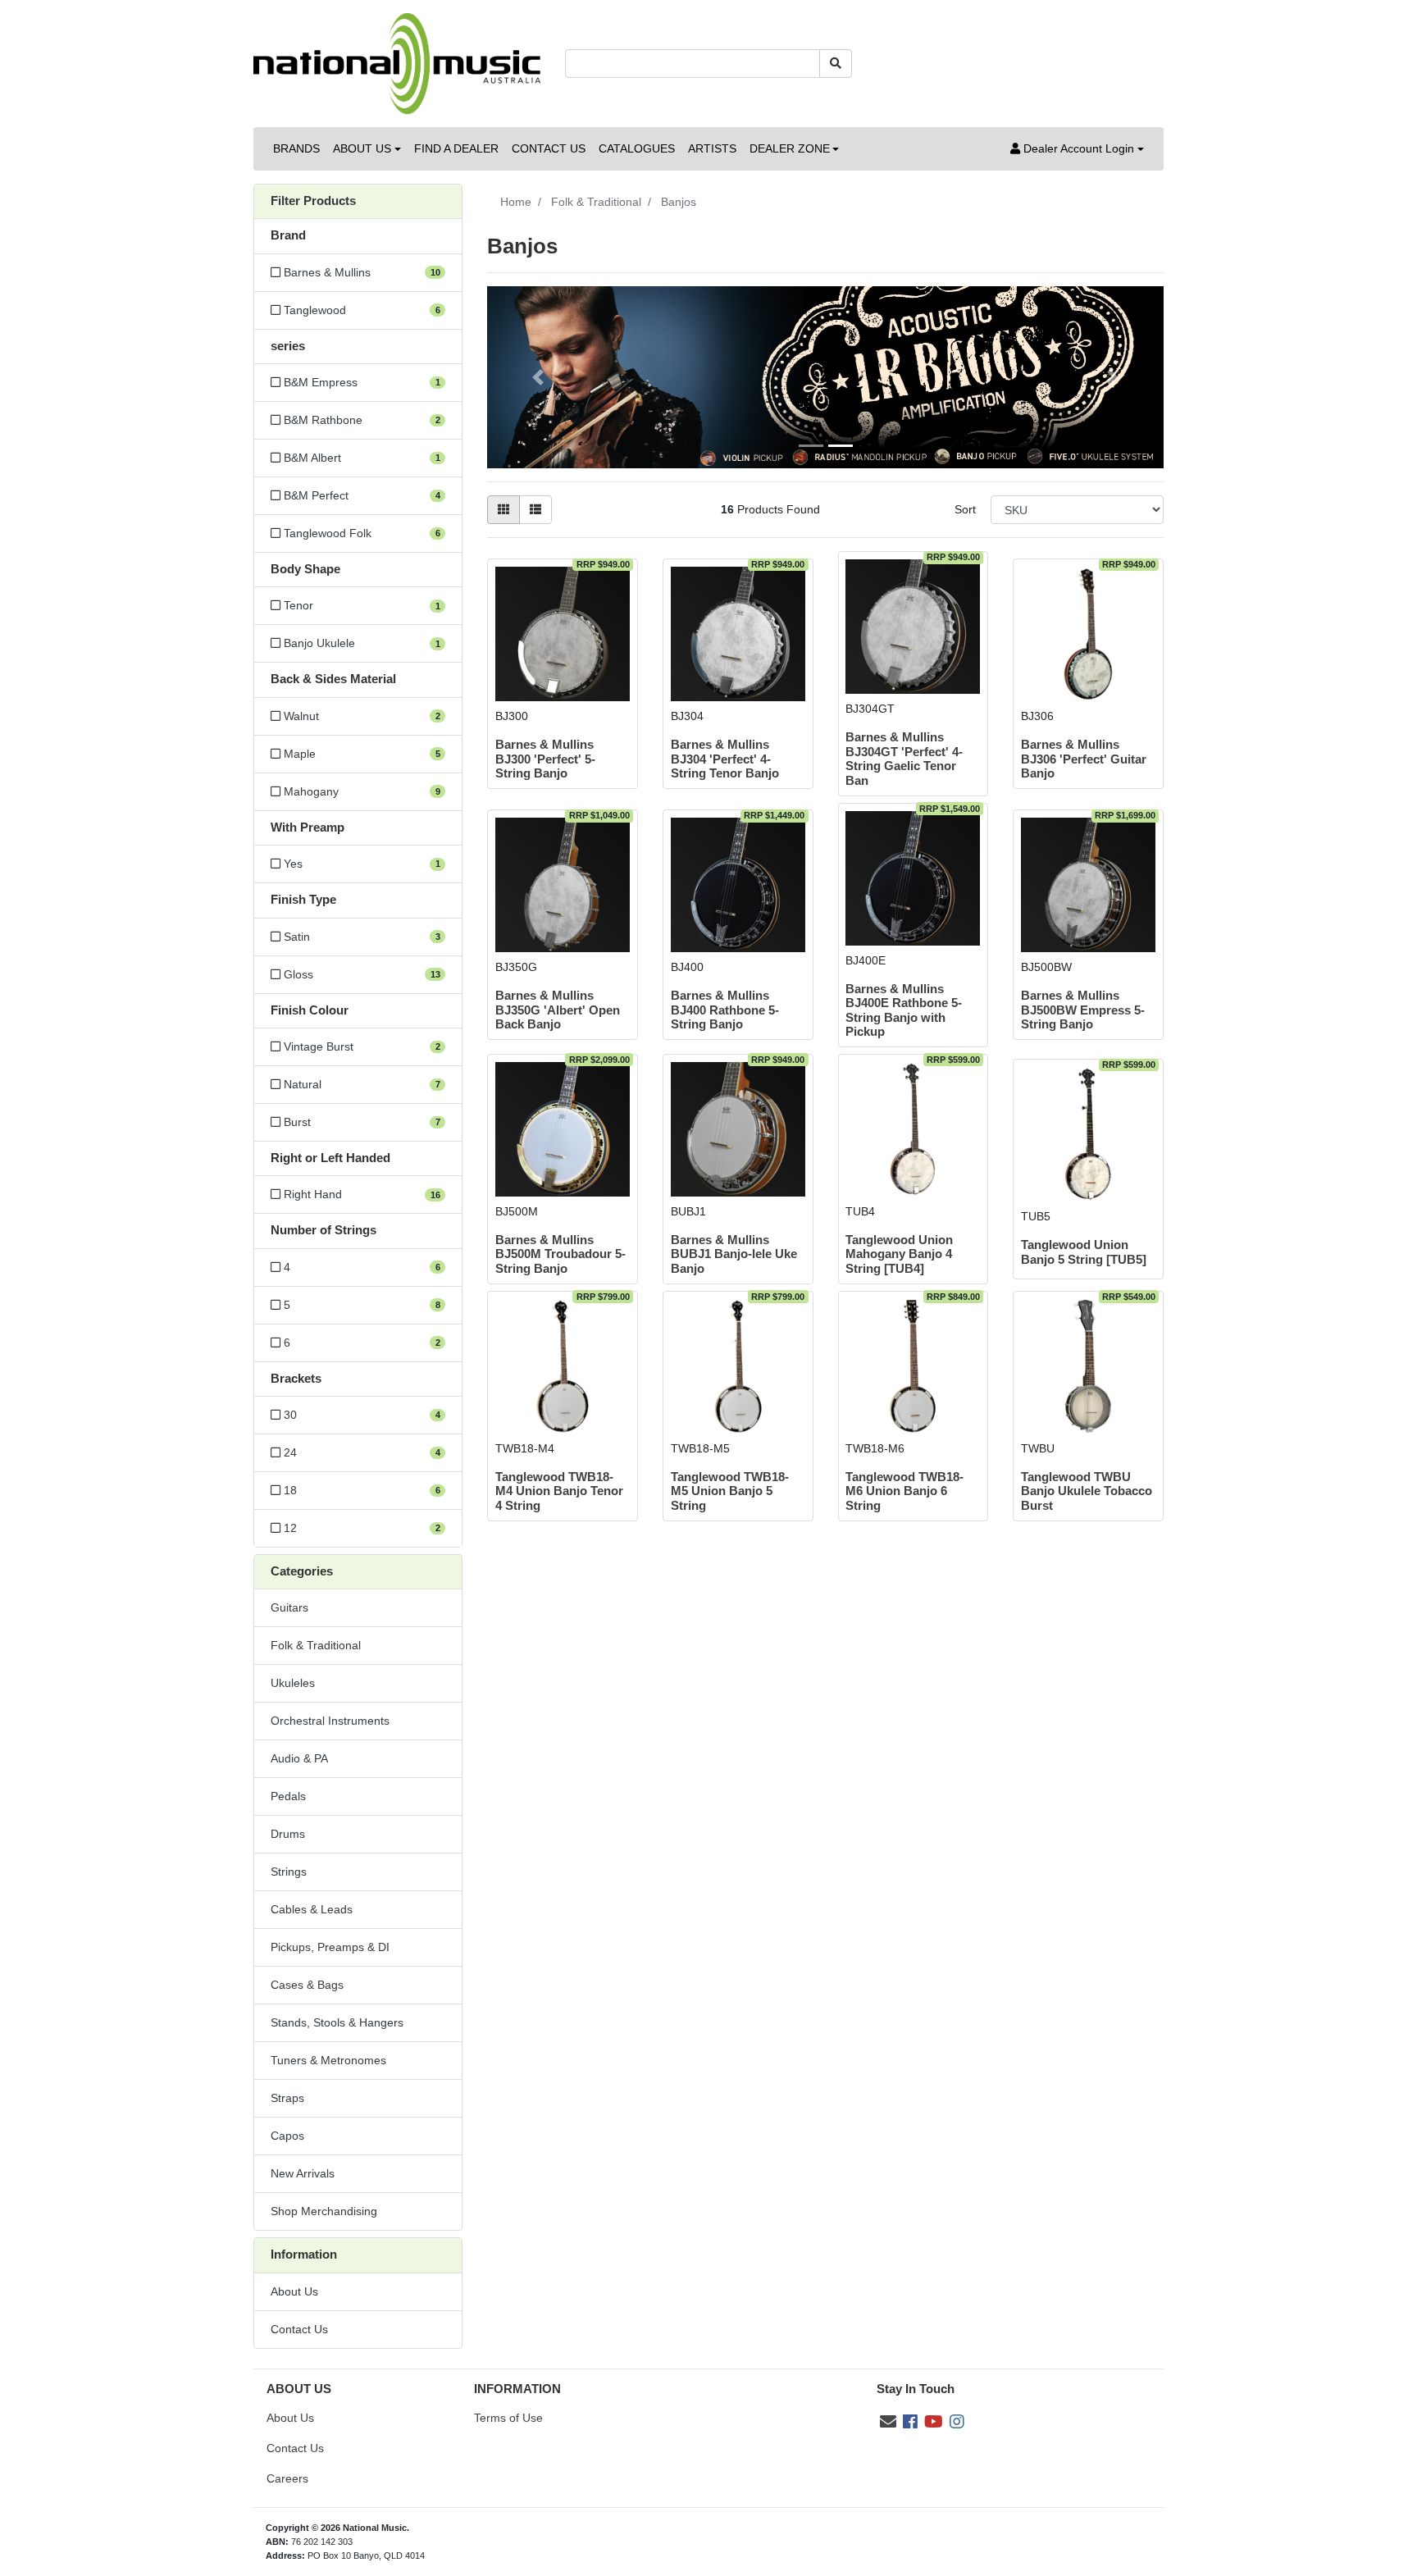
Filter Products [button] (313, 201)
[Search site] (836, 64)
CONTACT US (549, 148)
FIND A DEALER (456, 148)
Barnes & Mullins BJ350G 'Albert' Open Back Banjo (558, 1010)
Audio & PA (299, 1758)
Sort (965, 509)
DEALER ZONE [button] (790, 148)
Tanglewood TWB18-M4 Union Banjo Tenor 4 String (559, 1491)
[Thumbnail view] (503, 510)
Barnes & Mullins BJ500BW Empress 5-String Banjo (1083, 1010)
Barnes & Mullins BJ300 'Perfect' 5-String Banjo (545, 759)
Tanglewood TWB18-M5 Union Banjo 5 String (730, 1491)
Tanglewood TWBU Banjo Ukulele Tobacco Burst (1087, 1491)
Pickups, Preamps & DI (330, 1947)
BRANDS (296, 148)
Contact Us (299, 2329)
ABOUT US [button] (362, 148)
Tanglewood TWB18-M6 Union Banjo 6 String (904, 1491)
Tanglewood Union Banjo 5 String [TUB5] (1084, 1252)
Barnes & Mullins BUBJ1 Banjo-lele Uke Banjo (734, 1254)
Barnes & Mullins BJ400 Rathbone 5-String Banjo (725, 1010)
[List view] (535, 510)
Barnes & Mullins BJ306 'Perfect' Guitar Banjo (1084, 759)
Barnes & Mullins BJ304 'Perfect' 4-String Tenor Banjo (725, 759)
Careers (287, 2478)
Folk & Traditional (316, 1645)
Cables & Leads (312, 1909)
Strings (289, 1872)
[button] (1077, 149)
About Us (294, 2291)
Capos (287, 2136)
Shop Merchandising (324, 2211)
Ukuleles (293, 1683)
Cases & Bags (307, 1985)
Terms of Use (508, 2418)
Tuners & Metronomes (328, 2060)
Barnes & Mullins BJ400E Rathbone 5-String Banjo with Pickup (904, 1010)
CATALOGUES (637, 148)
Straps (287, 2098)
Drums (288, 1834)
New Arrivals (303, 2173)
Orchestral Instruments (330, 1721)
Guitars (289, 1607)
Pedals (288, 1796)
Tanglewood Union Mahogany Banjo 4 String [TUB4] (899, 1254)
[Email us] (888, 2422)
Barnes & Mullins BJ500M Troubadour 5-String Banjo (560, 1254)
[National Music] (397, 62)
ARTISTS (712, 148)
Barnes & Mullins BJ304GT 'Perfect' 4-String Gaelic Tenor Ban (904, 759)
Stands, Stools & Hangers (337, 2022)
